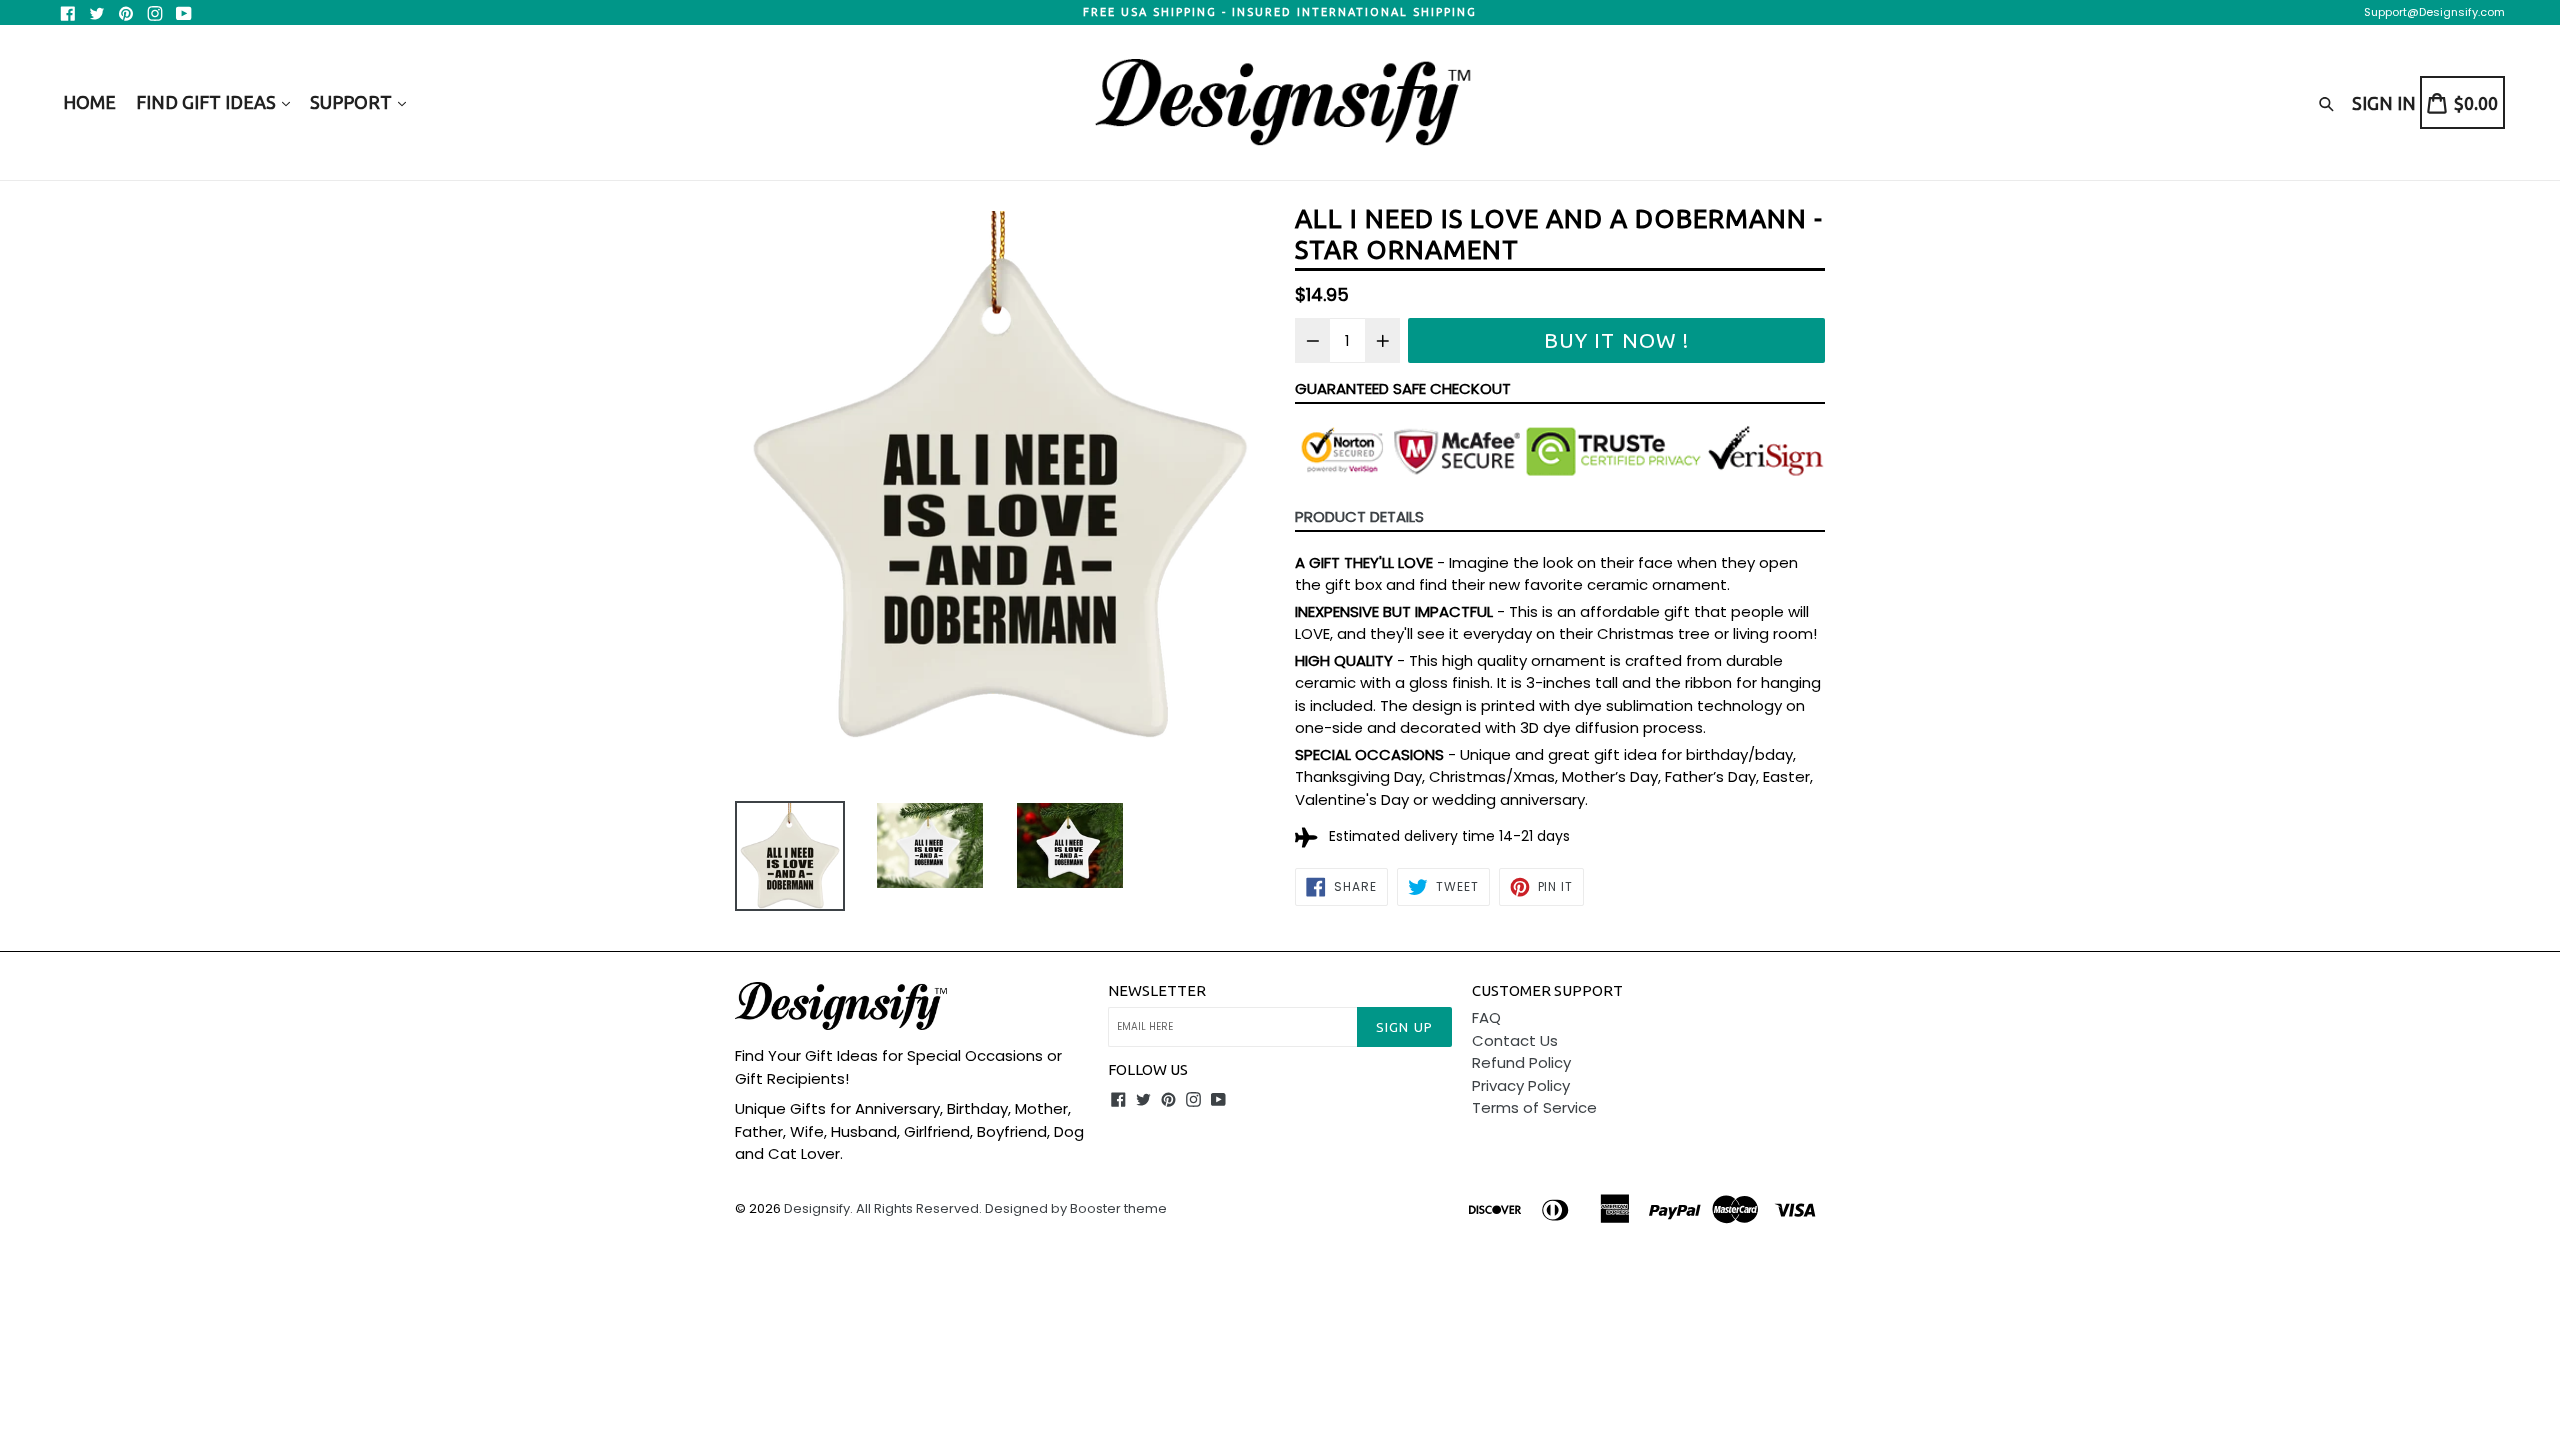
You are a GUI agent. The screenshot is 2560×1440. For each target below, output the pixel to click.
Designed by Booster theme (1076, 1208)
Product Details (1359, 516)
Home (89, 102)
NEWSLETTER (1157, 990)
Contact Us (1515, 1040)
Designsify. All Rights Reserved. (883, 1208)
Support (353, 102)
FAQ (1486, 1017)
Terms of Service (1534, 1107)
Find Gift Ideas (208, 102)
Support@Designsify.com (2434, 12)
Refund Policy (1521, 1062)
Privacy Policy (1521, 1085)
